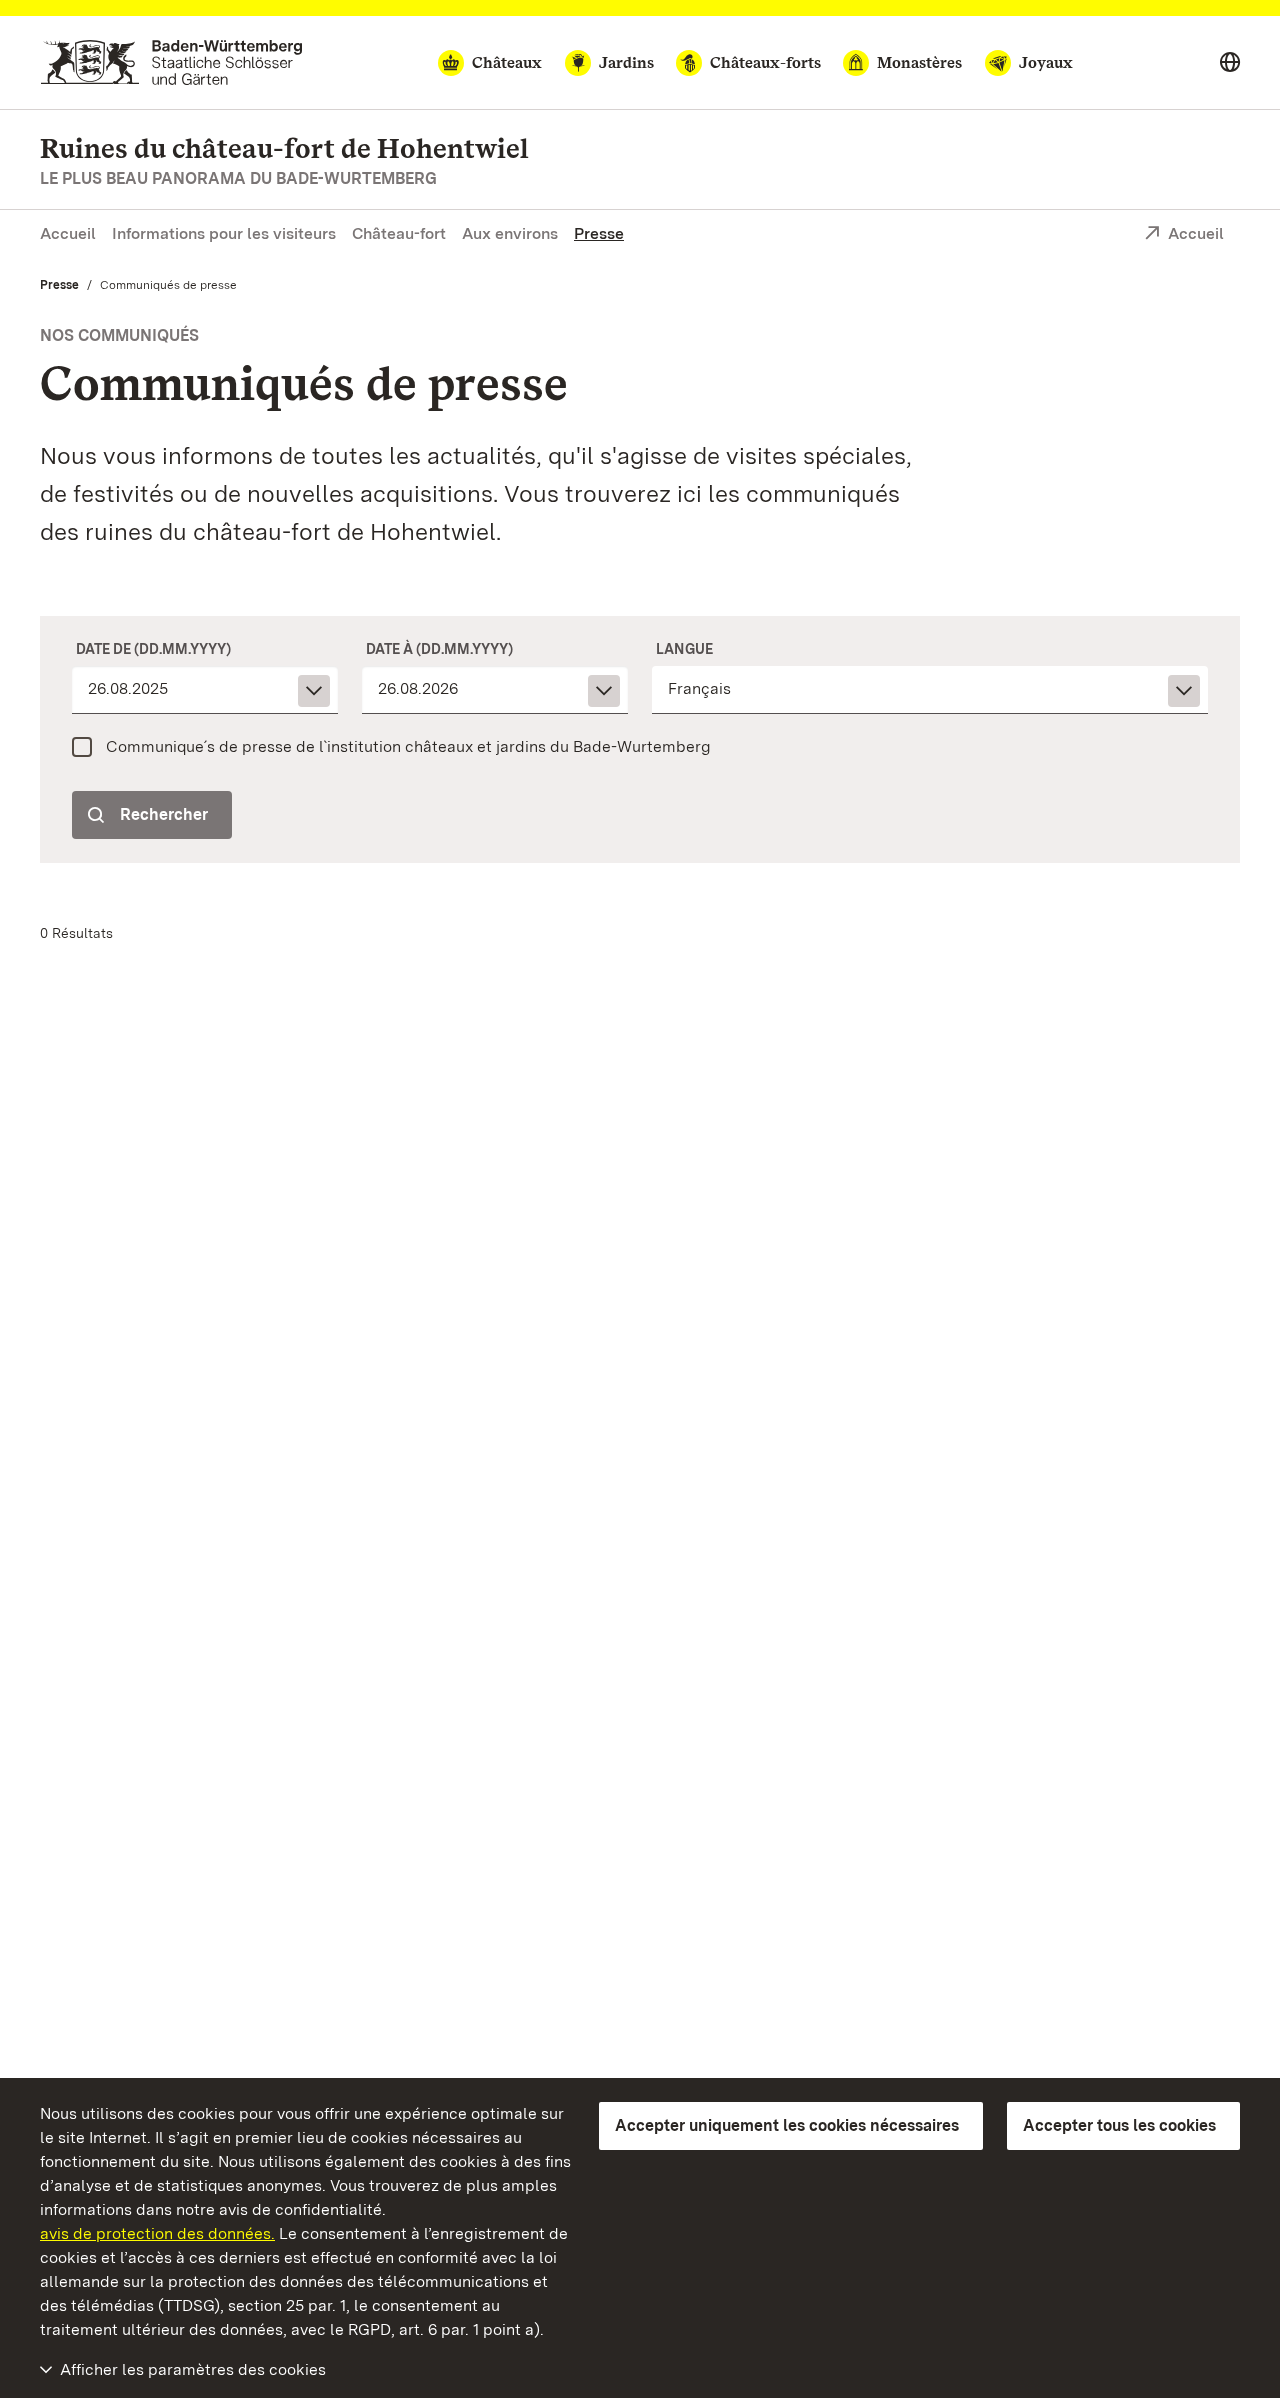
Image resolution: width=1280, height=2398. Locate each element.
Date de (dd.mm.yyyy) (153, 649)
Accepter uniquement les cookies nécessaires (787, 2125)
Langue (684, 649)
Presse (599, 233)
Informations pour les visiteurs (224, 233)
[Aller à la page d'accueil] (171, 62)
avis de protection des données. (157, 2233)
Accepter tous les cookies (1119, 2125)
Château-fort (399, 233)
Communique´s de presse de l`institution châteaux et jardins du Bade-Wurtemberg (408, 746)
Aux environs (510, 233)
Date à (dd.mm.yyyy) (439, 649)
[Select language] (1230, 63)
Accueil (68, 233)
